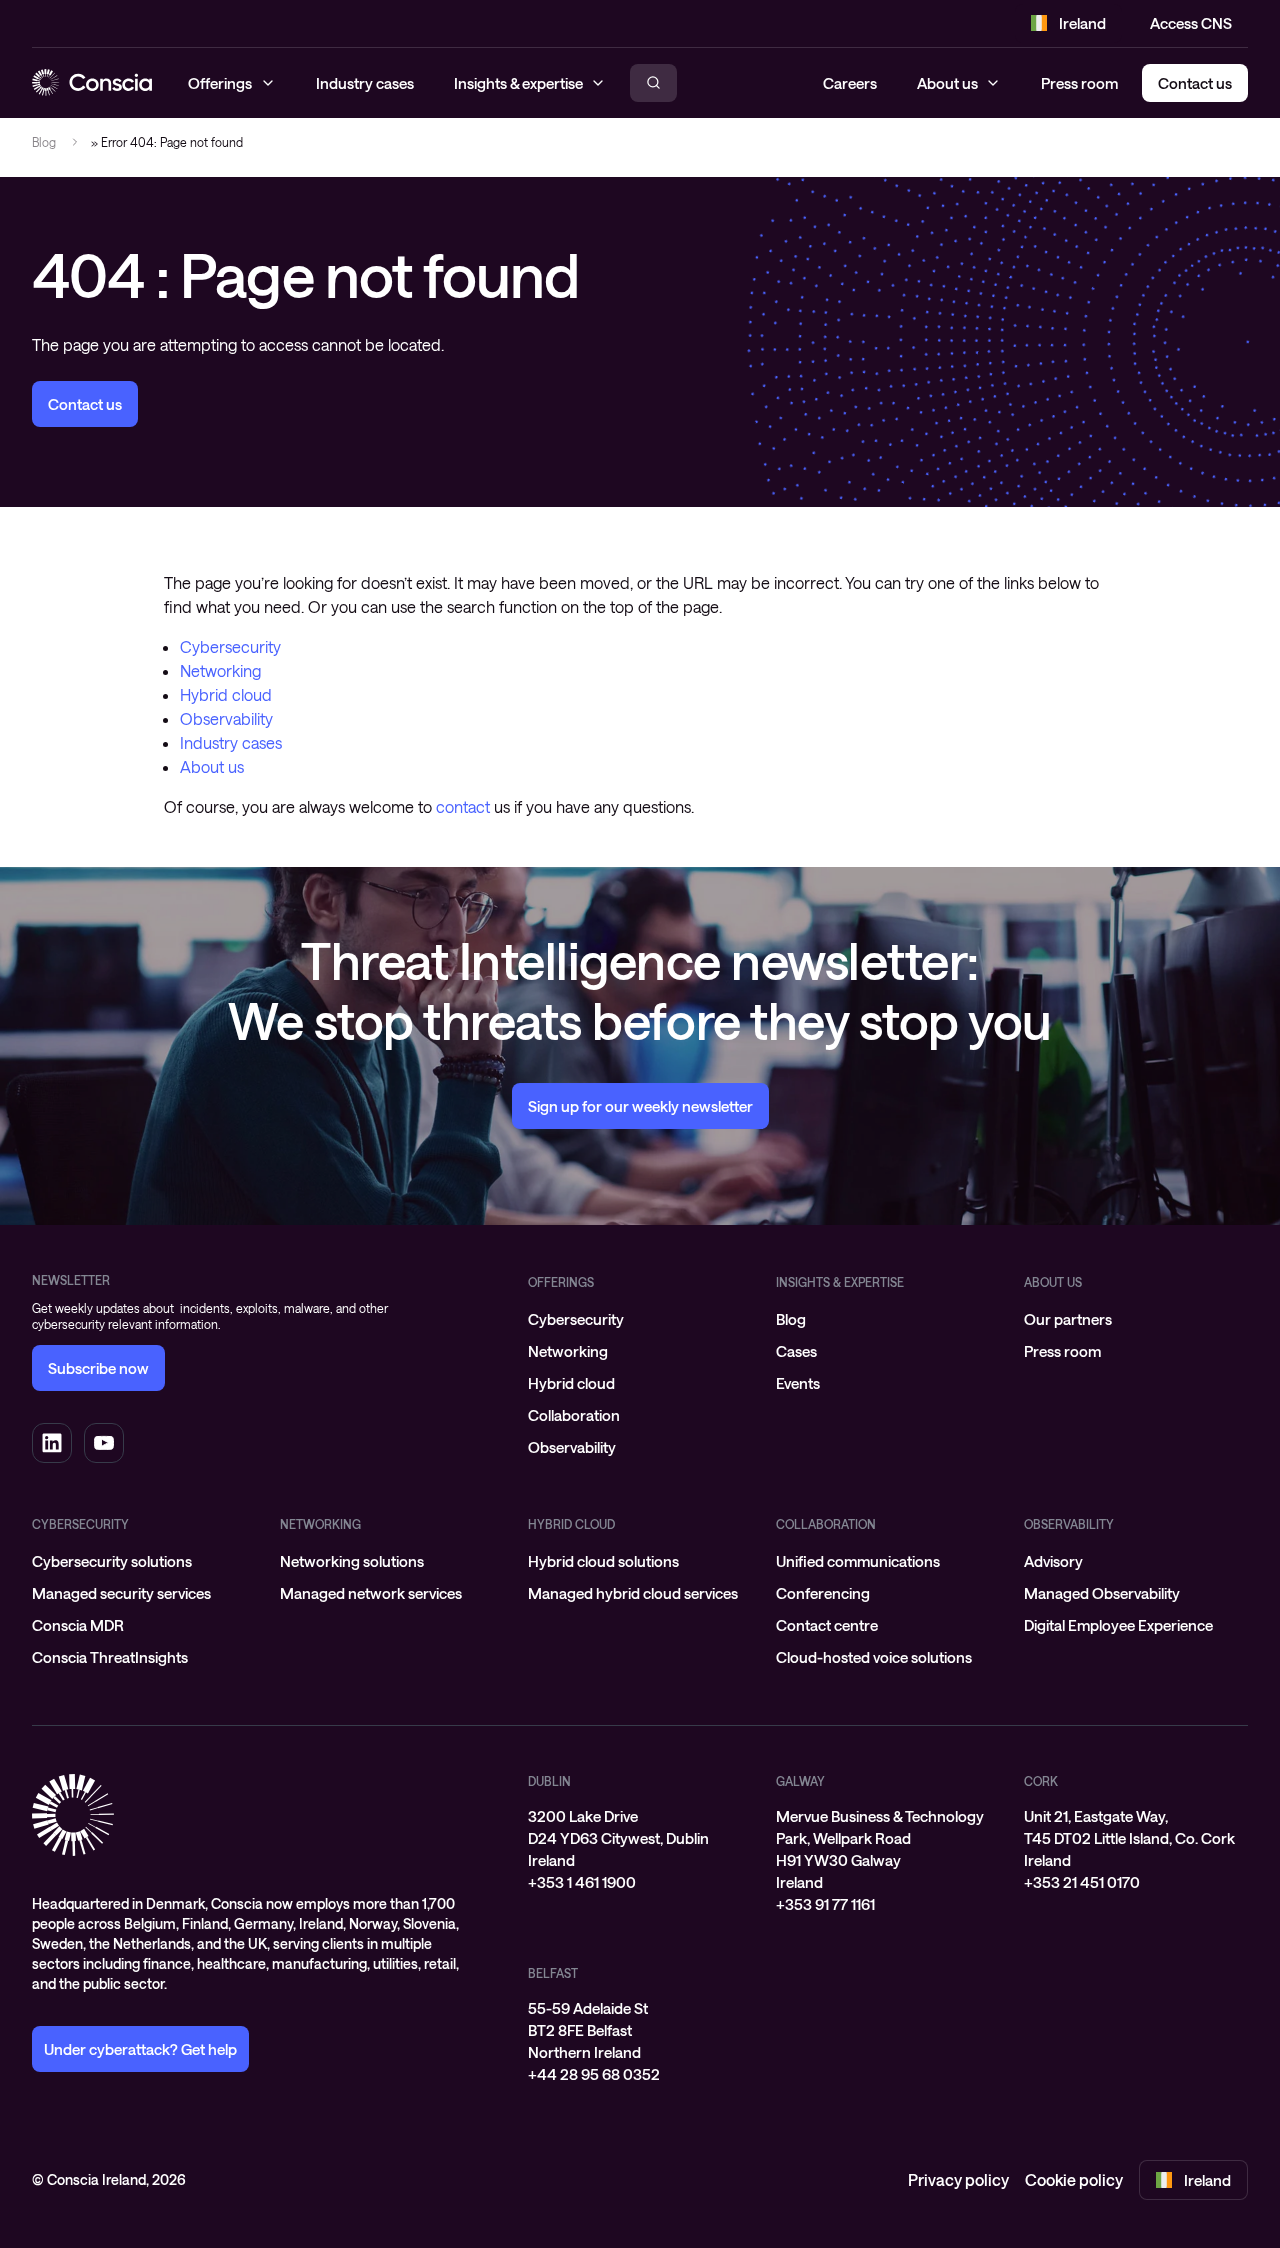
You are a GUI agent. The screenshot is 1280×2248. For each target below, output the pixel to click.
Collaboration (574, 1415)
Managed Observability (1102, 1593)
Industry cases (231, 742)
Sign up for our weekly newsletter (640, 1106)
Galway (800, 1781)
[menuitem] (640, 1319)
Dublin (549, 1781)
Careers (850, 83)
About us (947, 83)
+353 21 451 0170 (1082, 1882)
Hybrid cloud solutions (603, 1561)
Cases (796, 1351)
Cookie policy (1074, 2179)
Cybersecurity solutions (112, 1561)
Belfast (553, 1973)
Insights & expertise (840, 1282)
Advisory (1053, 1561)
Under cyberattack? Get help (140, 2049)
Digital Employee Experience (1118, 1625)
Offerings (561, 1282)
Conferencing (823, 1593)
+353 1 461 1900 (582, 1882)
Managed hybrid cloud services (633, 1593)
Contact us (85, 404)
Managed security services (121, 1593)
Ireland (1082, 23)
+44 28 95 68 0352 (594, 2074)
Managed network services (371, 1593)
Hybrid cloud (226, 694)
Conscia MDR (78, 1625)
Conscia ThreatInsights (110, 1657)
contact (463, 806)
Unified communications (858, 1561)
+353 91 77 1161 (825, 1904)
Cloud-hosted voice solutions (874, 1657)
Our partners (1068, 1319)
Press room (1079, 83)
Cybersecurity (230, 646)
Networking (220, 670)
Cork (1041, 1781)
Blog (44, 142)
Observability (226, 718)
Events (798, 1383)
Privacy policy (958, 2179)
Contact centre (827, 1625)
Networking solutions (352, 1561)
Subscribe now (98, 1368)
